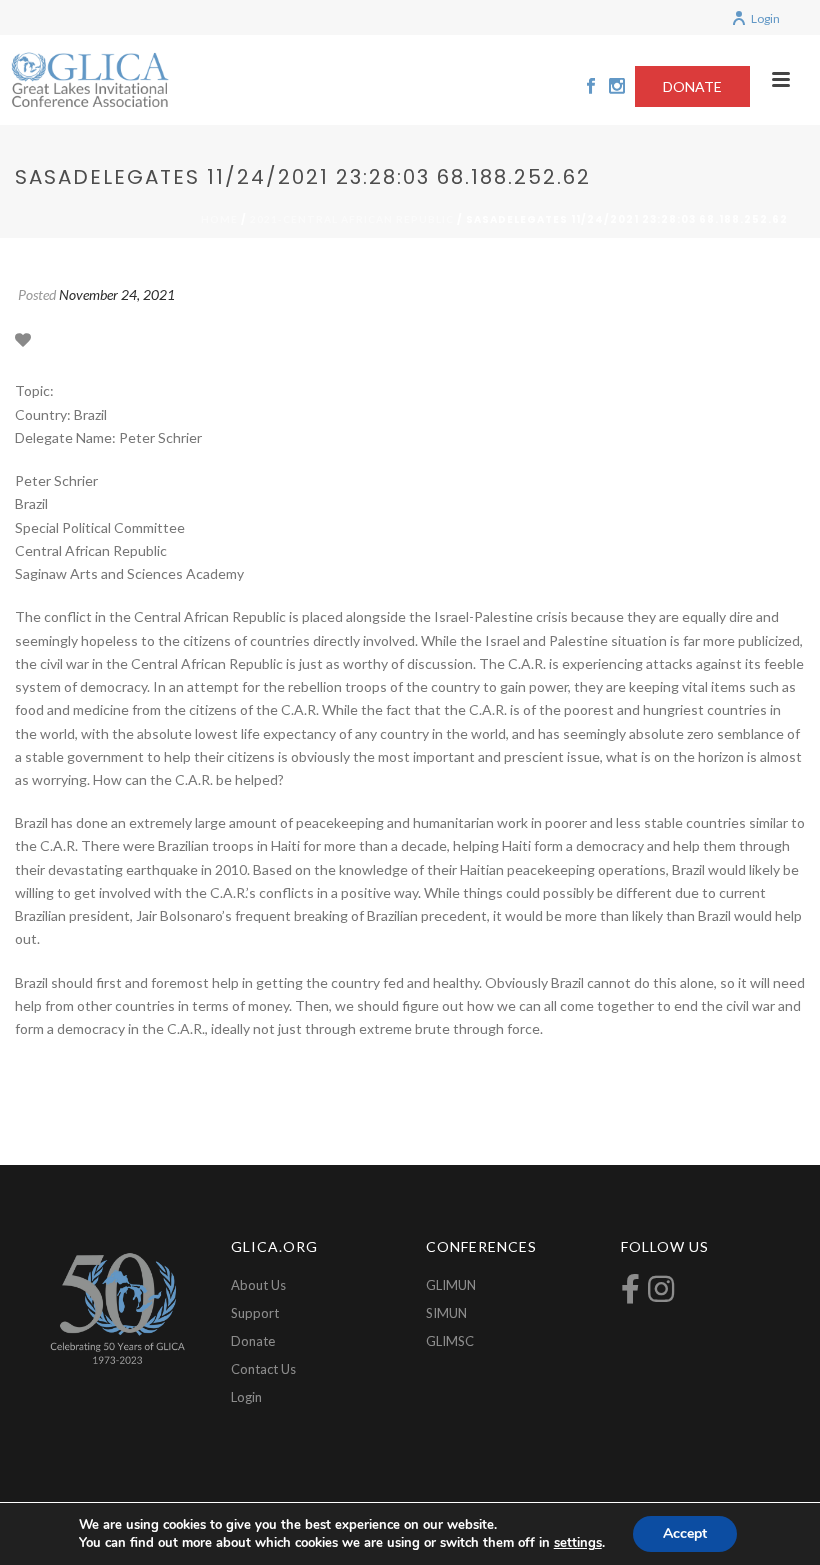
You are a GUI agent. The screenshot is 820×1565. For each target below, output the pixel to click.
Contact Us (263, 1369)
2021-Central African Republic (352, 219)
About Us (258, 1285)
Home (219, 219)
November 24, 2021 (117, 294)
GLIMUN (451, 1285)
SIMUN (446, 1313)
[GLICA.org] (90, 80)
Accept (685, 1533)
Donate (253, 1341)
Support (255, 1313)
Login (765, 18)
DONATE (692, 86)
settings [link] (578, 1543)
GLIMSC (450, 1341)
